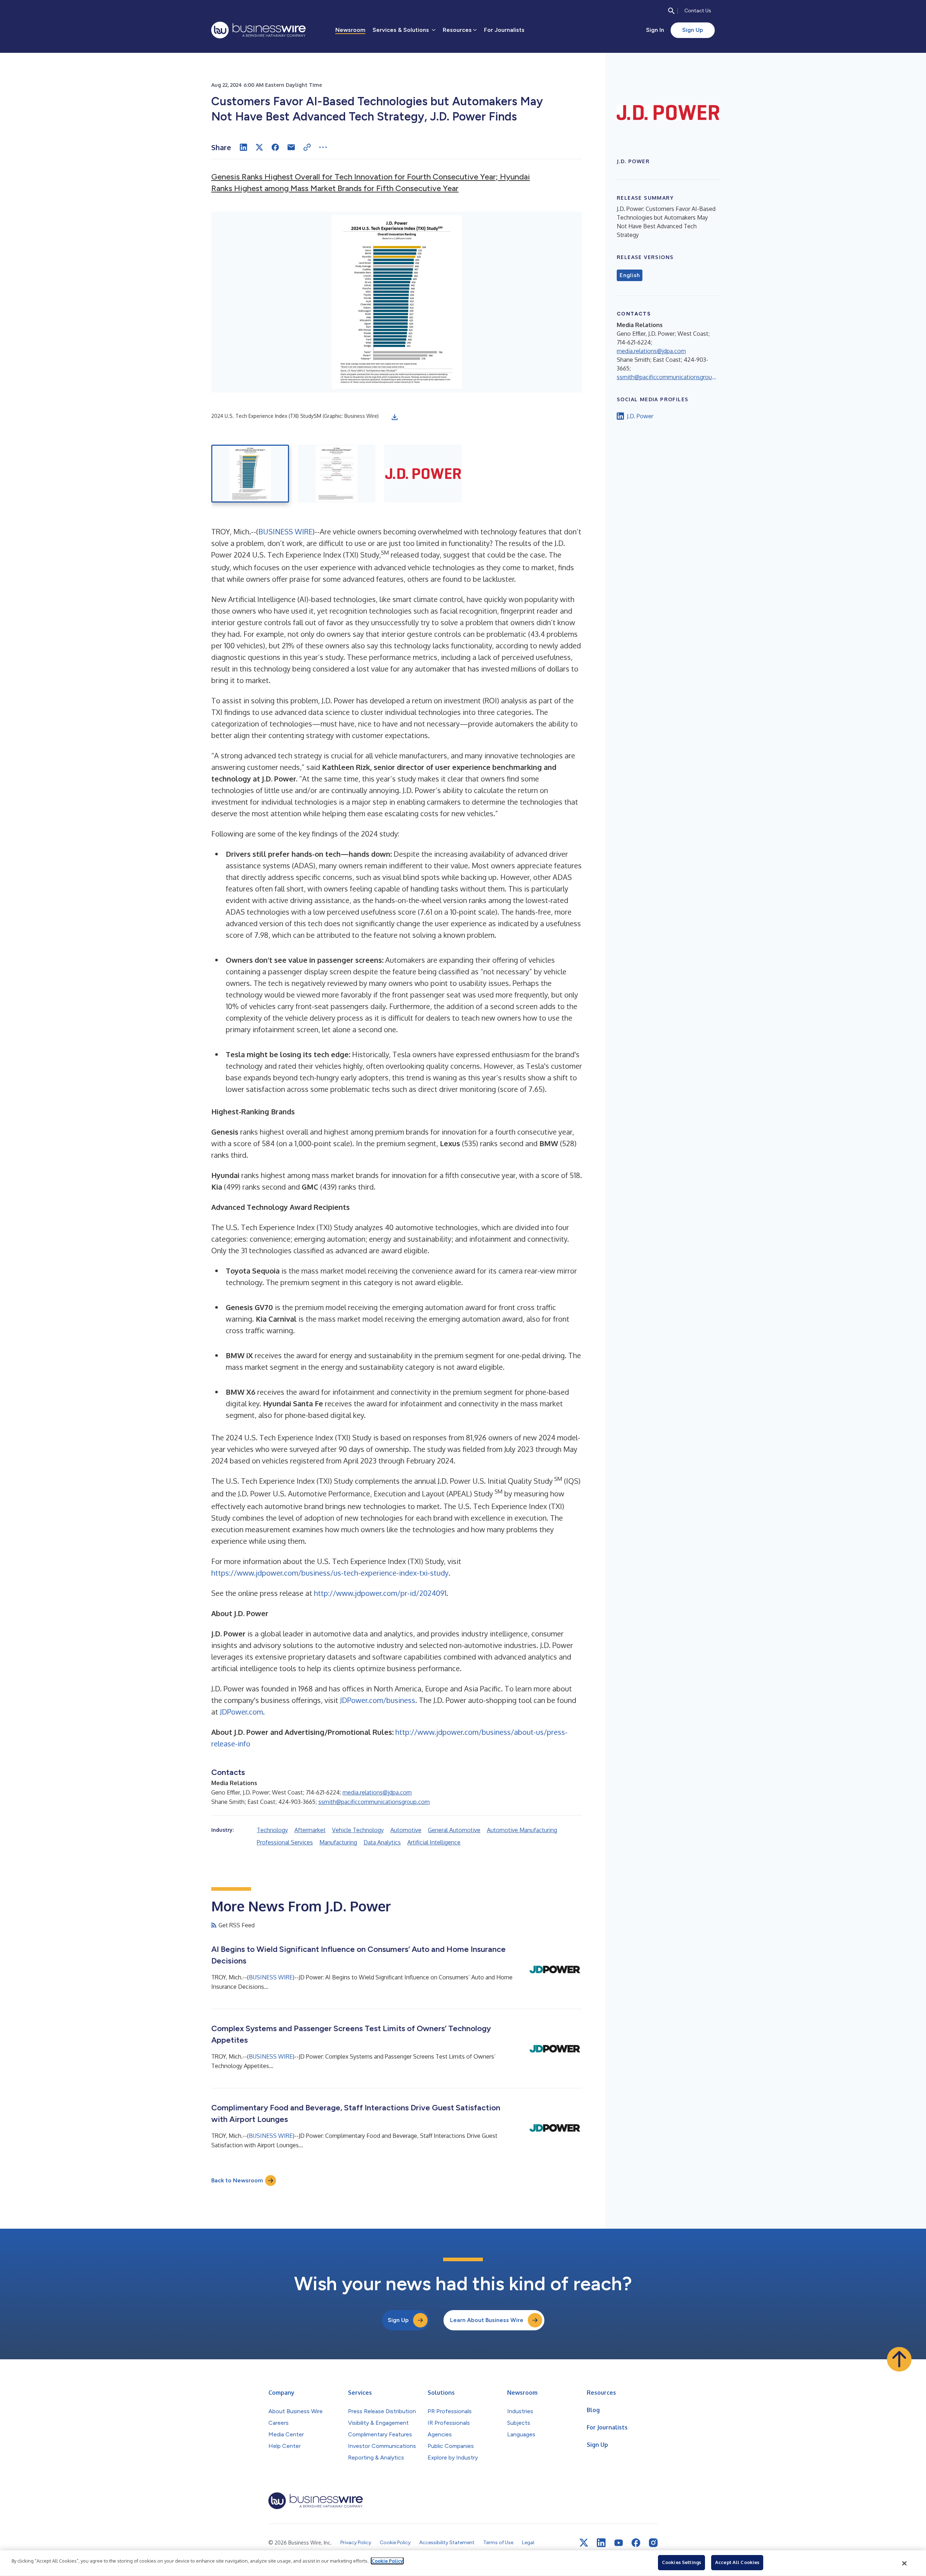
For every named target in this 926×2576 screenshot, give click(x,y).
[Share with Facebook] (275, 147)
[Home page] (258, 30)
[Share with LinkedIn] (243, 147)
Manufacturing (338, 1842)
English (630, 275)
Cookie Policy (387, 2561)
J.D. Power (640, 416)
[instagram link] (653, 2543)
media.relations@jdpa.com (377, 1792)
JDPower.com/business (378, 1700)
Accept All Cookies (737, 2562)
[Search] (671, 11)
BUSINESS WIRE (285, 531)
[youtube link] (619, 2543)
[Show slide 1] (250, 474)
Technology (272, 1830)
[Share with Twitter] (259, 147)
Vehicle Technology (358, 1830)
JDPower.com (241, 1712)
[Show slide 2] (337, 474)
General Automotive (454, 1830)
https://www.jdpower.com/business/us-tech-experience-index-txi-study (330, 1573)
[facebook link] (636, 2543)
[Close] (905, 2563)
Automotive (406, 1830)
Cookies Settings (681, 2562)
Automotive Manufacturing (522, 1830)
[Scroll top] (899, 2359)
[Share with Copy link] (307, 147)
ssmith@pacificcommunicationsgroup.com (374, 1802)
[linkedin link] (601, 2543)
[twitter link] (584, 2543)
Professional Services (285, 1842)
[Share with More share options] (323, 147)
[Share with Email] (291, 147)
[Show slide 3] (423, 474)
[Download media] (395, 417)
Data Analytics (382, 1842)
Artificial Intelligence (434, 1842)
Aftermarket (310, 1830)
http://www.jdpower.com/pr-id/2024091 (380, 1593)
